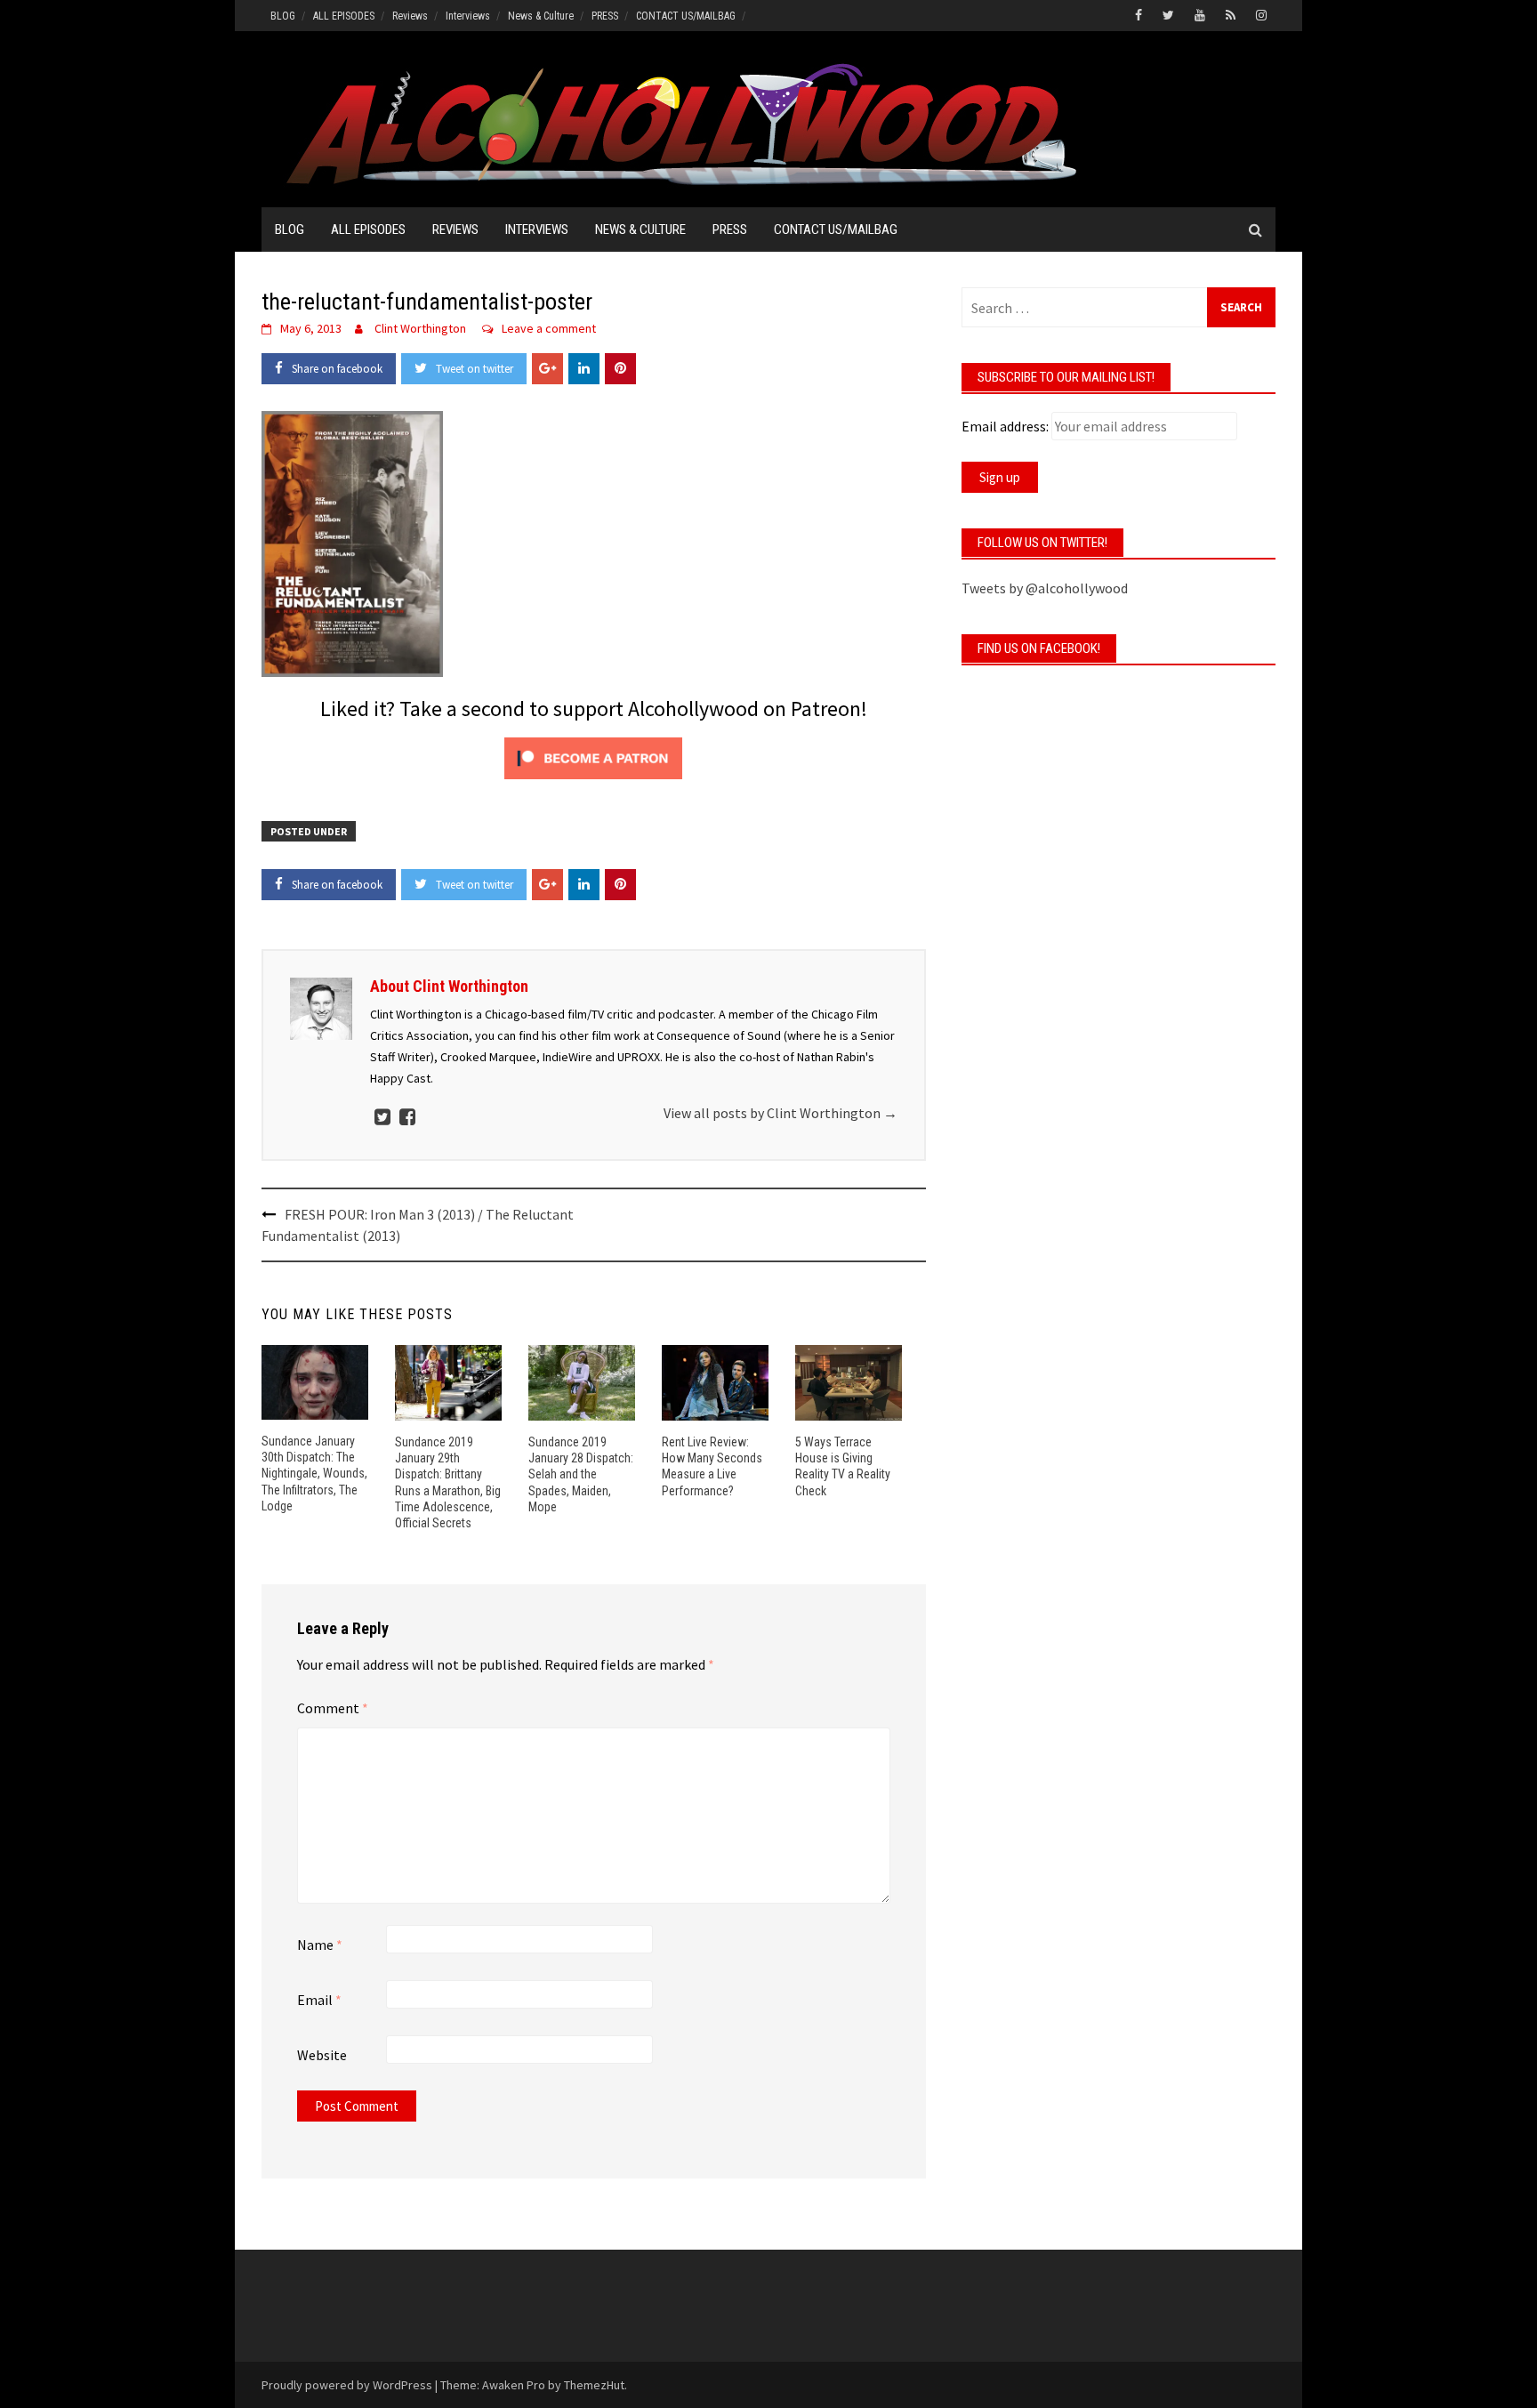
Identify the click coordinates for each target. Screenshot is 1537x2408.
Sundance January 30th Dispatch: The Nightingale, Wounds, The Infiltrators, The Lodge (314, 1474)
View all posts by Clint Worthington (781, 1113)
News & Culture (541, 16)
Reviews (410, 16)
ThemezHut (594, 2385)
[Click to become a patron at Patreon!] (593, 756)
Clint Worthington (420, 328)
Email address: (1005, 426)
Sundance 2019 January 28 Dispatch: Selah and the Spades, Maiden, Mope (581, 1474)
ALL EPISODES (344, 16)
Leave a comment (549, 328)
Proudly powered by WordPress (347, 2385)
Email (319, 2000)
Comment (333, 1708)
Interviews (468, 16)
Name (320, 1945)
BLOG (283, 16)
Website (322, 2055)
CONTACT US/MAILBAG (686, 16)
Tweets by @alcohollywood (1045, 588)
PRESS (605, 16)
